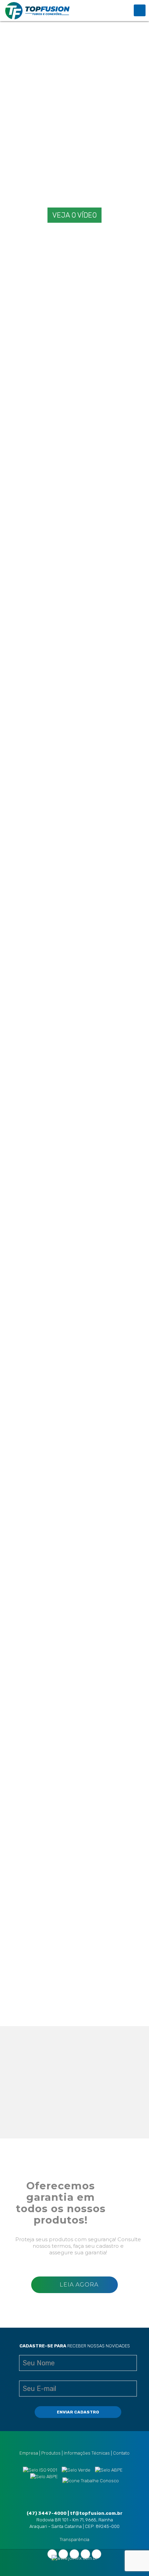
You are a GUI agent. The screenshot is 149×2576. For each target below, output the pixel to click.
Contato (121, 2453)
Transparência (74, 2540)
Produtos (51, 2453)
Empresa (29, 2453)
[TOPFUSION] (37, 10)
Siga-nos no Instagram (99, 2115)
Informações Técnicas (87, 2453)
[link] (50, 333)
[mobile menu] (140, 10)
